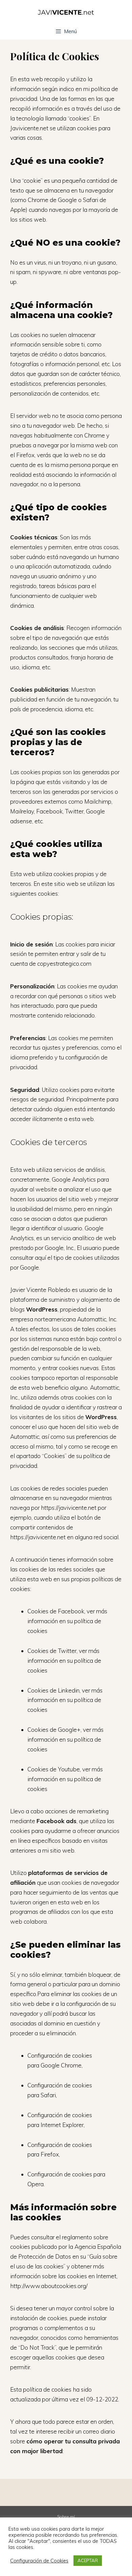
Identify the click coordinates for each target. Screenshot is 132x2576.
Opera (36, 2184)
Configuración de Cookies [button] (39, 2561)
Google (50, 2065)
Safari (48, 2095)
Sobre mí (66, 2517)
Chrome (71, 2065)
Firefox (50, 2154)
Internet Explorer (62, 2125)
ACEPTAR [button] (88, 2560)
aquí (40, 1258)
